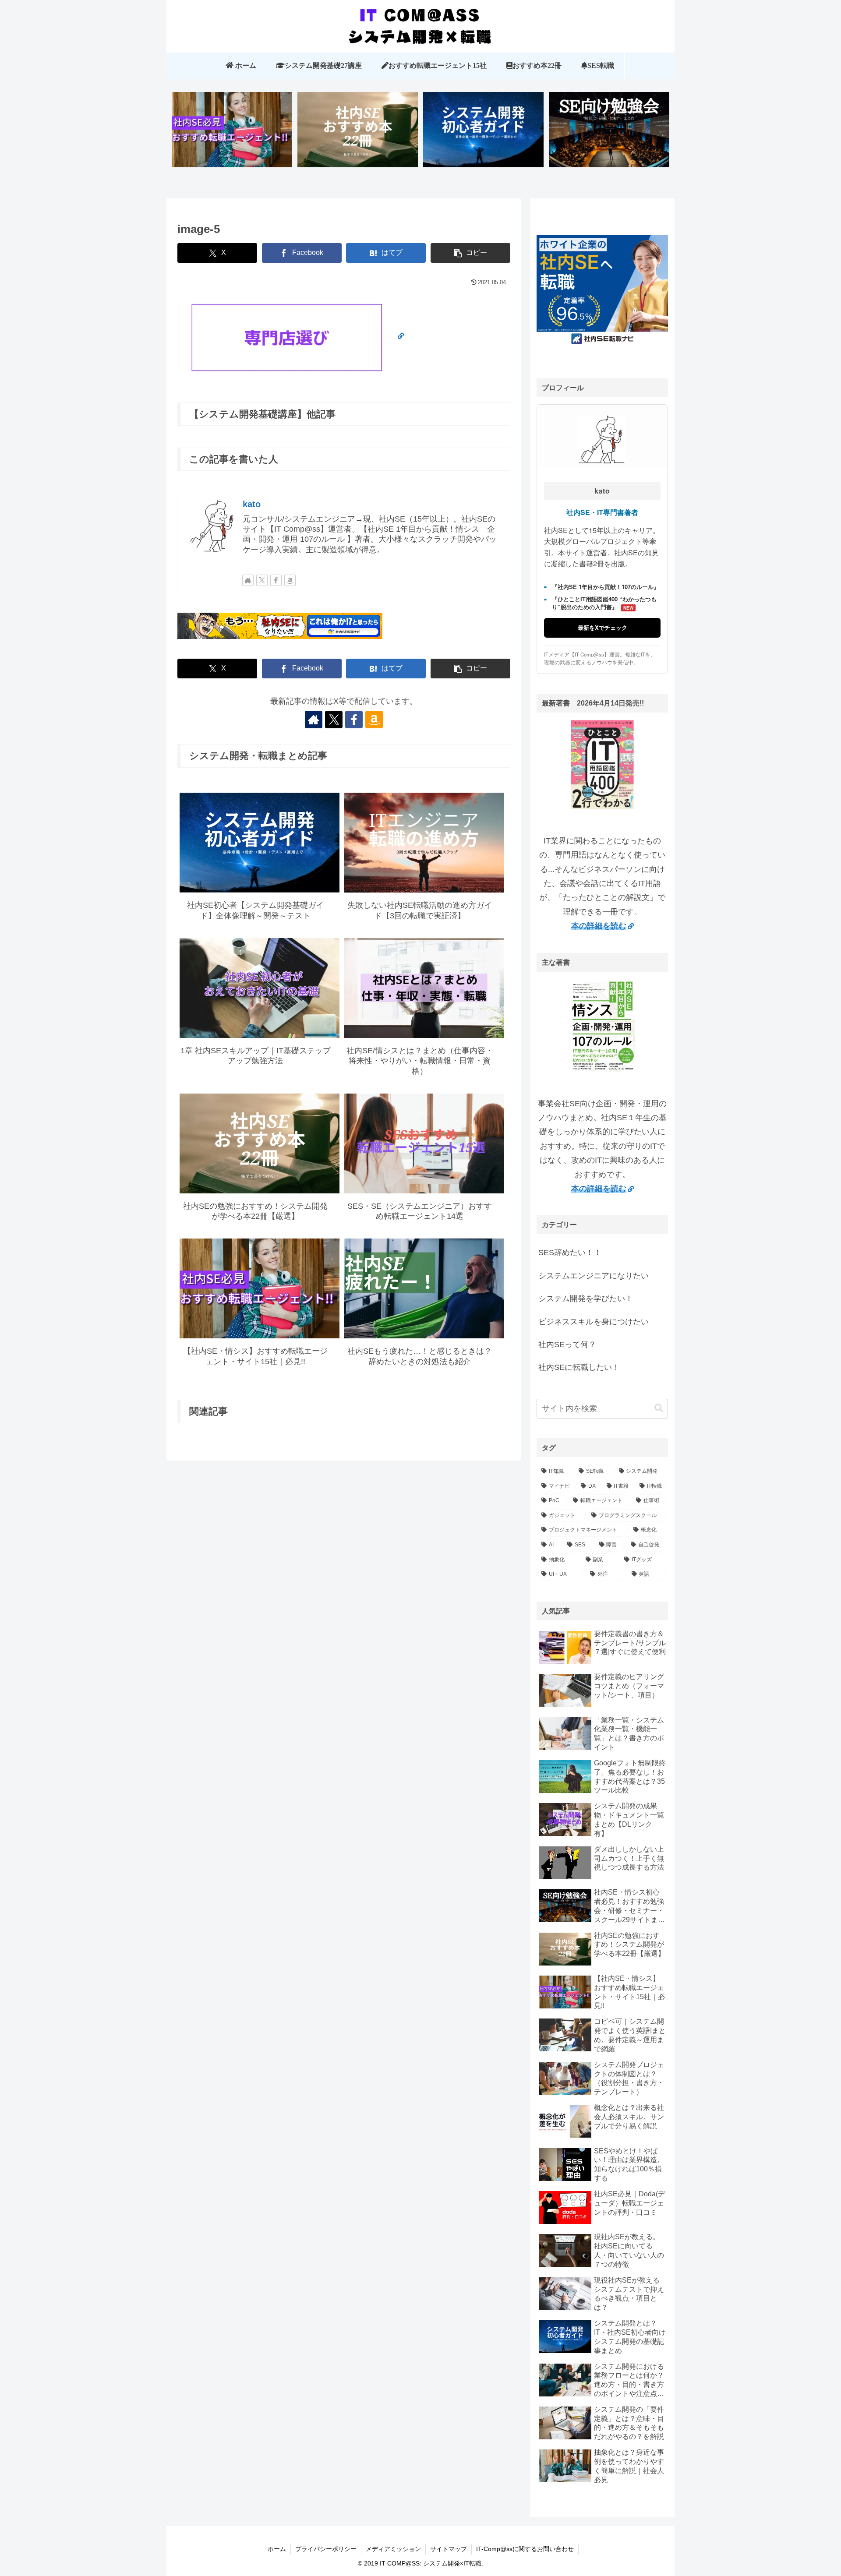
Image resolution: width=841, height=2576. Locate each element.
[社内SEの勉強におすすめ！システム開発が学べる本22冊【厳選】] (358, 133)
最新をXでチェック (602, 627)
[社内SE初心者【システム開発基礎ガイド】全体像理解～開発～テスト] (484, 133)
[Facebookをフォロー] (276, 580)
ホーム (277, 2549)
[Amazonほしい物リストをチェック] (290, 580)
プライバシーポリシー (326, 2549)
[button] (470, 253)
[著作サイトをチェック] (248, 580)
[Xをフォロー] (262, 580)
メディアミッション (393, 2549)
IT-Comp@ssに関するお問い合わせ (525, 2549)
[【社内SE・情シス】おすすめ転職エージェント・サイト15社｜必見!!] (232, 133)
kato (252, 504)
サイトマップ (449, 2549)
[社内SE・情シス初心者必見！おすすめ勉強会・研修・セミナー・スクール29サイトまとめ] (609, 133)
